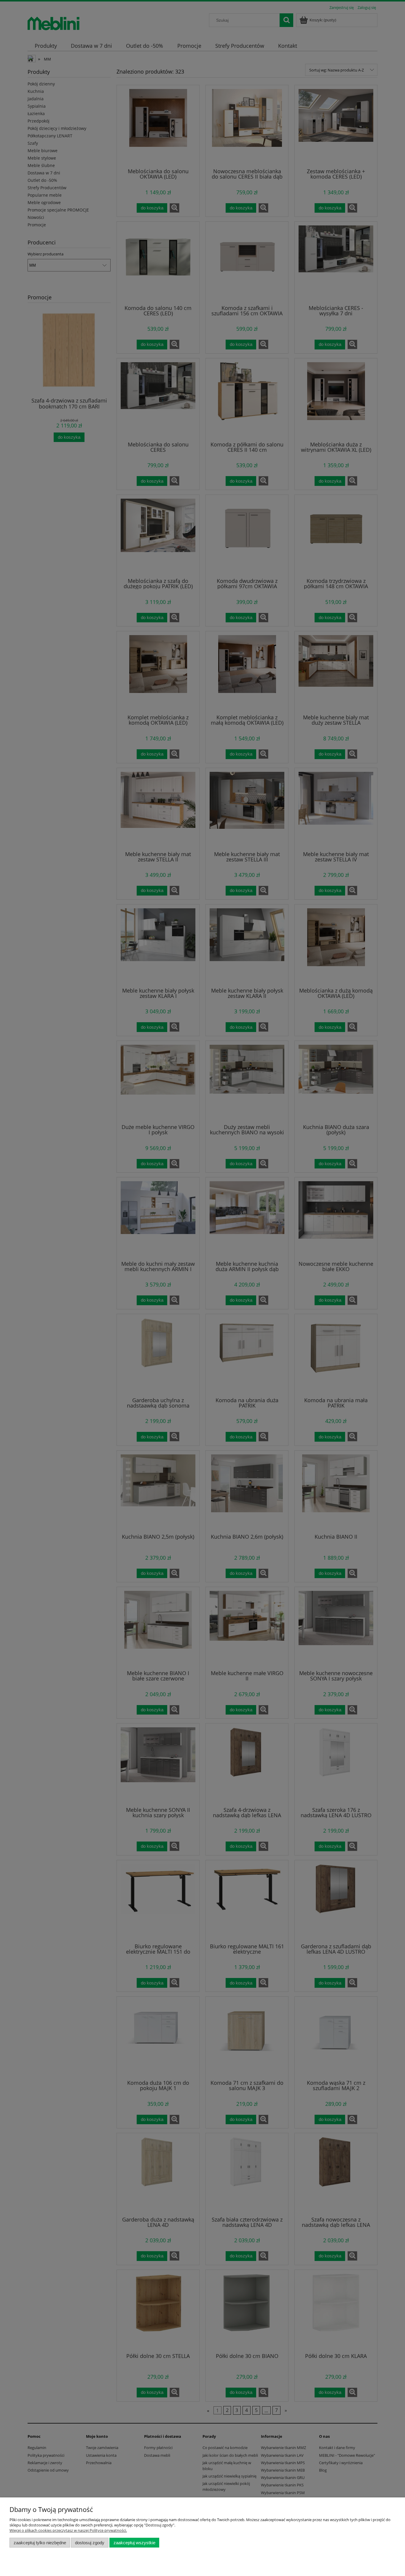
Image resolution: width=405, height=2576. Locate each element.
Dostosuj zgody (90, 2543)
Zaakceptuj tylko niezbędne (40, 2543)
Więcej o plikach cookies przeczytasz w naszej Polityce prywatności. (68, 2530)
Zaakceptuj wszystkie (134, 2543)
